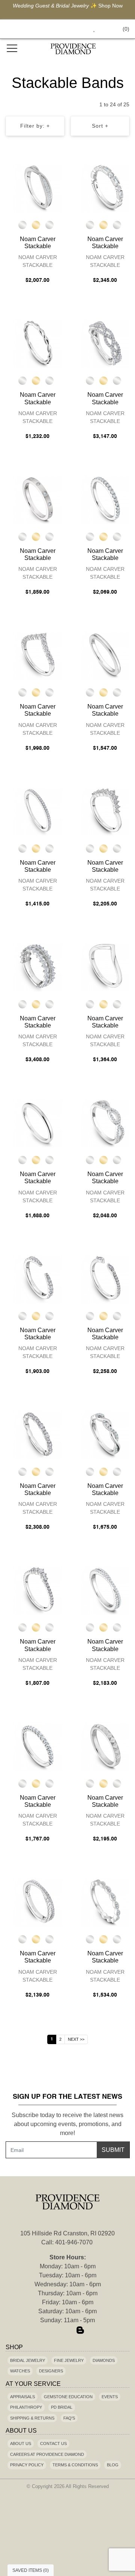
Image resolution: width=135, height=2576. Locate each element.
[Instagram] (67, 2330)
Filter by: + (35, 126)
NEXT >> (76, 2039)
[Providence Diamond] (73, 49)
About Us (21, 2443)
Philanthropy (26, 2407)
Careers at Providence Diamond (47, 2454)
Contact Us (53, 2443)
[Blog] (80, 2330)
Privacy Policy (27, 2465)
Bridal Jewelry (28, 2360)
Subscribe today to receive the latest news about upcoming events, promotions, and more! (67, 2124)
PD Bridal (62, 2407)
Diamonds (104, 2360)
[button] (77, 29)
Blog (113, 2465)
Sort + (100, 126)
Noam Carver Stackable (38, 261)
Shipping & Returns (32, 2418)
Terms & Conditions (75, 2465)
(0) (126, 29)
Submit (113, 2150)
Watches (20, 2371)
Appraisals (22, 2397)
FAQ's (69, 2418)
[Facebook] (55, 2330)
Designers (51, 2371)
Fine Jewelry (69, 2360)
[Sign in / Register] (104, 29)
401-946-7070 (74, 2242)
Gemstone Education (68, 2397)
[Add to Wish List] (43, 171)
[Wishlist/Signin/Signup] (91, 29)
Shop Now (110, 6)
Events (110, 2397)
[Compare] (58, 171)
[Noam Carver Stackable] (37, 188)
